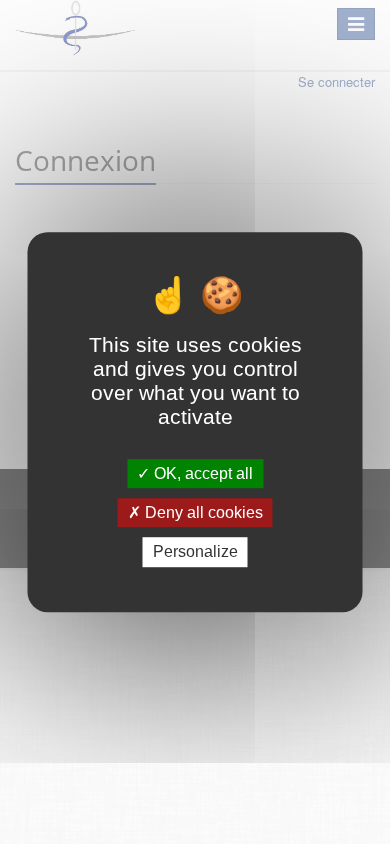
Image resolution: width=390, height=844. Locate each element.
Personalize (195, 552)
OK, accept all (201, 473)
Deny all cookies (202, 512)
